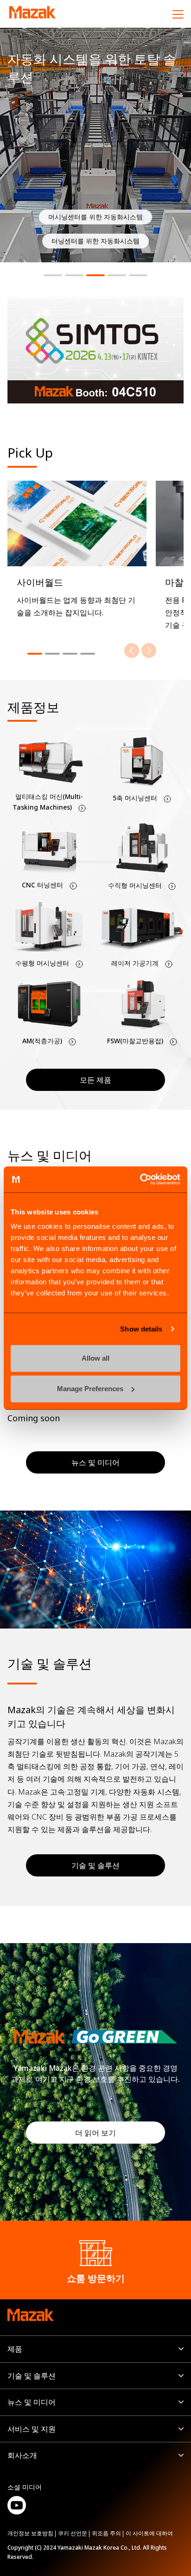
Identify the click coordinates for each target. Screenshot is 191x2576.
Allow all (95, 1358)
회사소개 (22, 2455)
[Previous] (132, 650)
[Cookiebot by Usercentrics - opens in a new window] (140, 1179)
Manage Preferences (90, 1389)
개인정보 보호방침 (30, 2533)
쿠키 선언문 (73, 2533)
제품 (15, 2349)
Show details (141, 1329)
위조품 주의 (106, 2533)
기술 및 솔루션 (95, 1865)
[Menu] (178, 14)
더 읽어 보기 (95, 2133)
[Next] (149, 650)
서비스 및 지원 (32, 2429)
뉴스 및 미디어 (32, 2402)
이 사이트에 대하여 (149, 2533)
